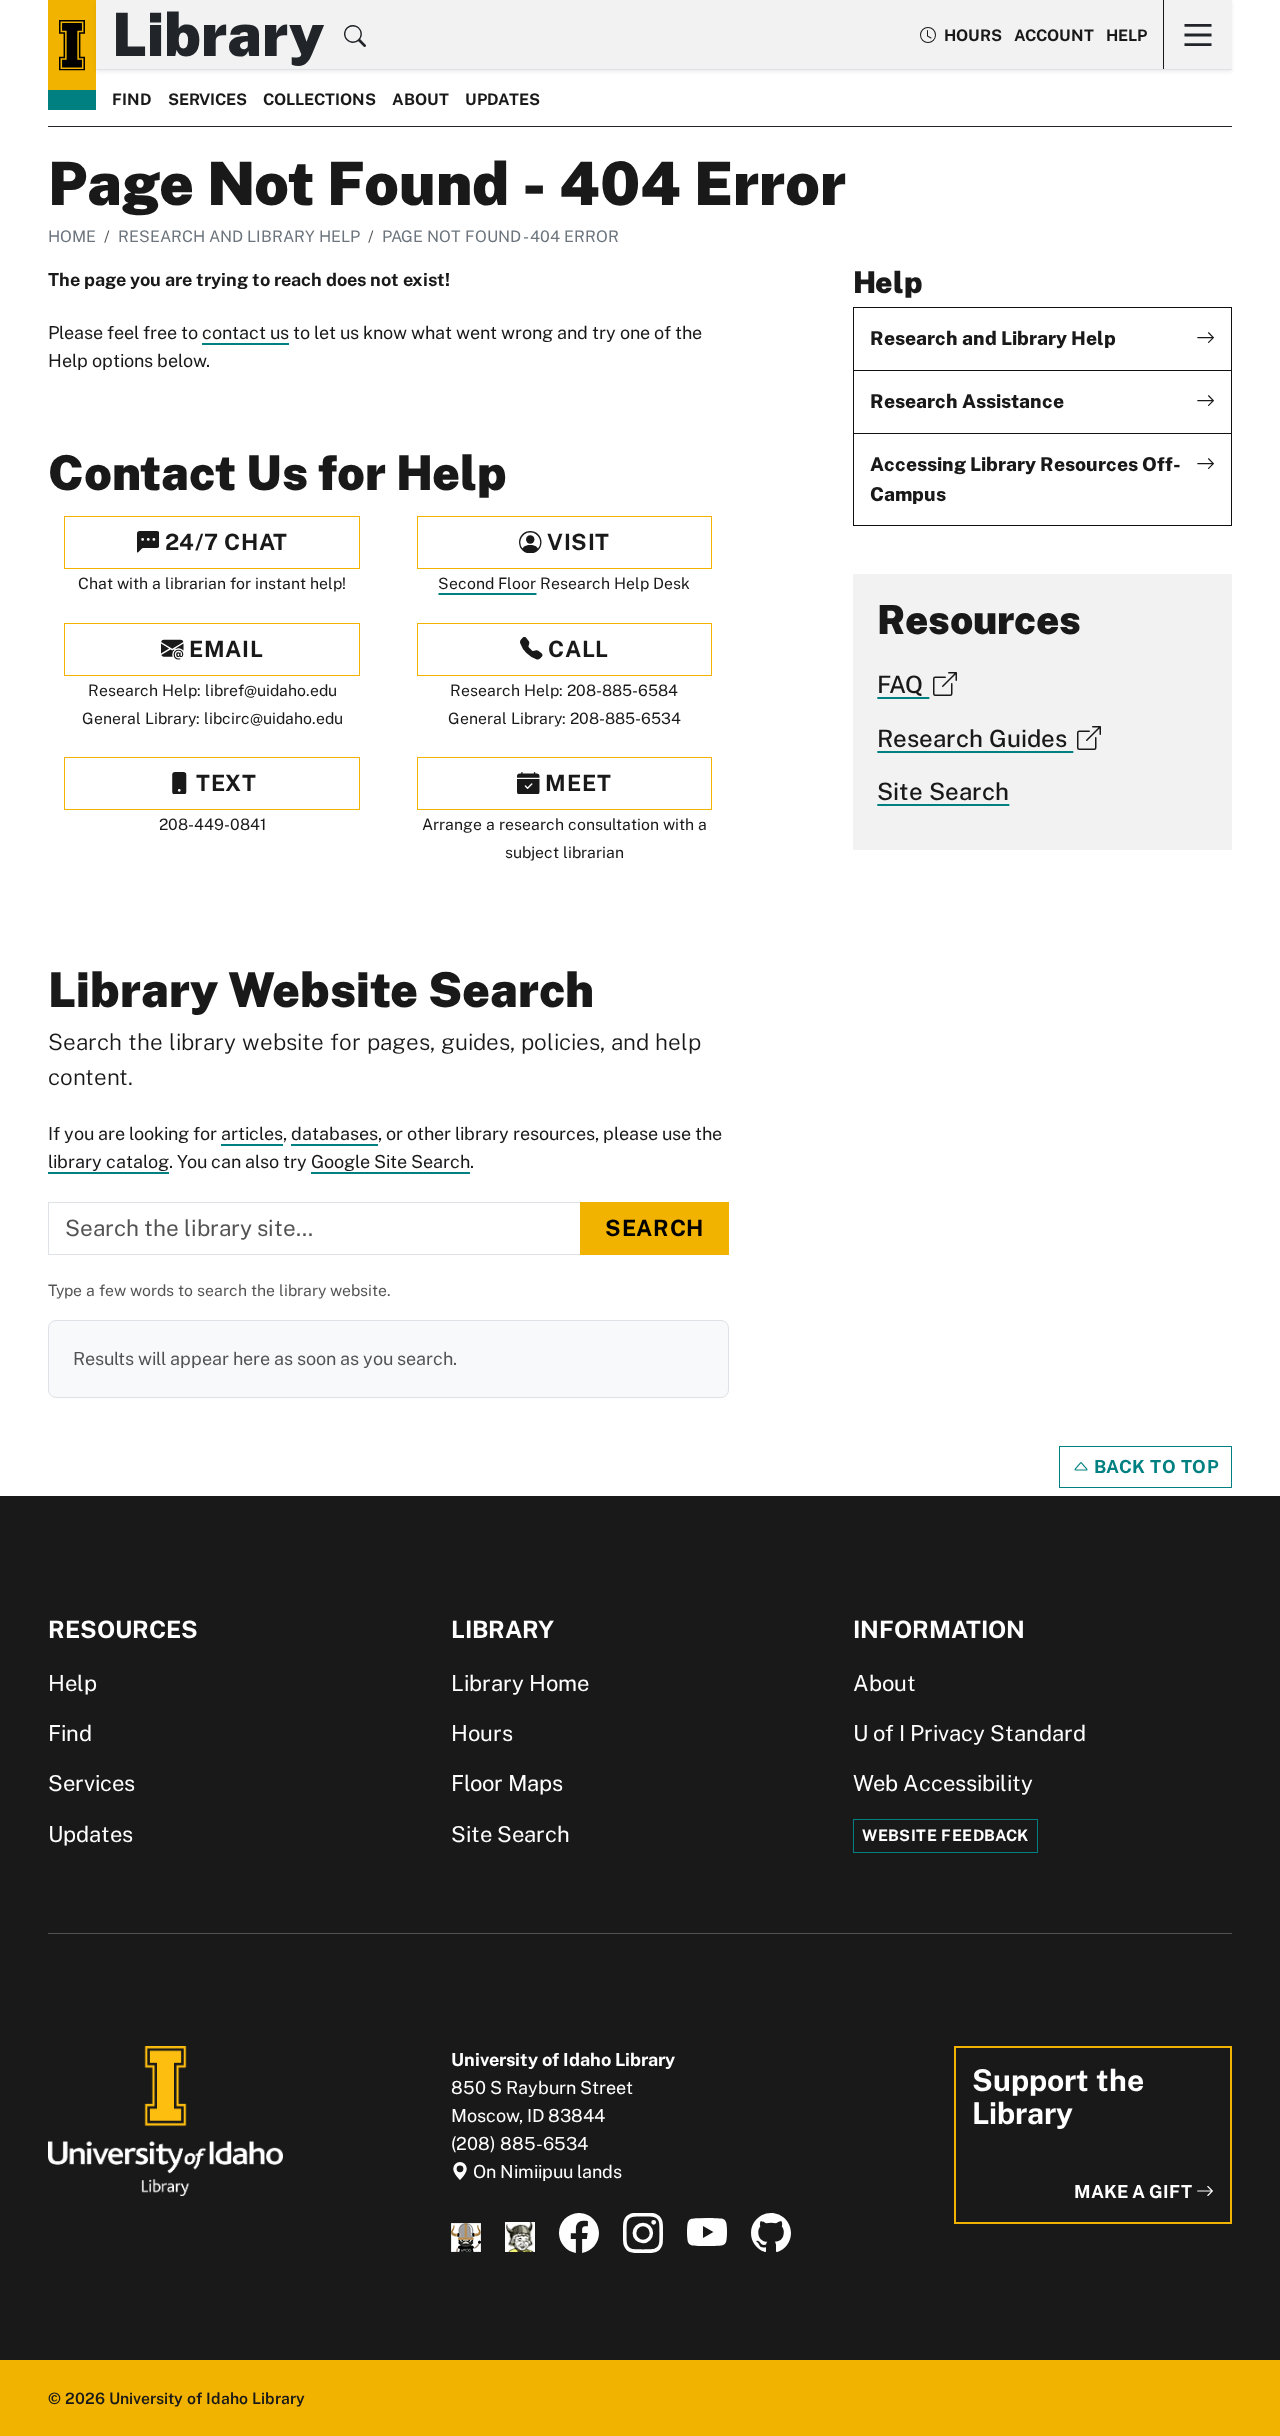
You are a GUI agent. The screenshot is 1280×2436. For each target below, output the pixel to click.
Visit (576, 542)
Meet (576, 783)
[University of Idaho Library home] (72, 45)
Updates (502, 99)
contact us (245, 332)
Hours (482, 1733)
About (420, 99)
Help (1126, 35)
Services (207, 99)
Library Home (520, 1683)
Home (72, 236)
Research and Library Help (239, 236)
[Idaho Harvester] (520, 2233)
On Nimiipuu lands (545, 2171)
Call (576, 649)
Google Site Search (390, 1161)
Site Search (943, 791)
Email (223, 649)
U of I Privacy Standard (969, 1733)
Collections (319, 99)
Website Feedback (945, 1835)
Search (654, 1228)
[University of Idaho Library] (165, 2119)
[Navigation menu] (1197, 34)
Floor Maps (507, 1783)
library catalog (108, 1161)
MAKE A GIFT (1135, 2191)
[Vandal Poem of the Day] (466, 2233)
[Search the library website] (355, 39)
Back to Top (1154, 1466)
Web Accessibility (943, 1783)
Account (1054, 35)
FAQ (903, 684)
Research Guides (975, 738)
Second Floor (487, 583)
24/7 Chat (223, 542)
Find (132, 99)
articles (252, 1133)
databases (334, 1133)
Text (224, 783)
